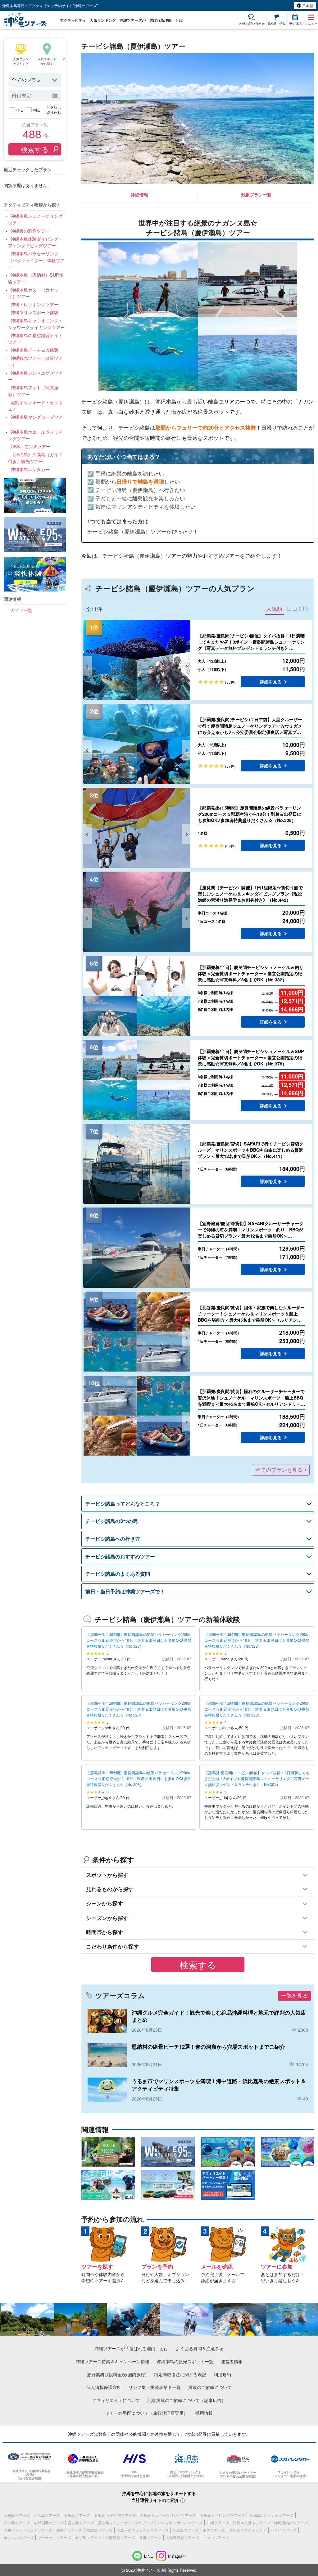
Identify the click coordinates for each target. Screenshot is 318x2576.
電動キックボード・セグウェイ (35, 406)
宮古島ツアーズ (81, 2522)
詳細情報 (139, 194)
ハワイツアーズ (284, 2530)
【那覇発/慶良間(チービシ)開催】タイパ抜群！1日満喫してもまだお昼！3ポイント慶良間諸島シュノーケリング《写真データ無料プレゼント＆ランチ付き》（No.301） (257, 1778)
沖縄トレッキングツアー (34, 304)
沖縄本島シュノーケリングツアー (35, 219)
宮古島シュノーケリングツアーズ (126, 2522)
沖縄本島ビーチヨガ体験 (34, 350)
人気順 (274, 609)
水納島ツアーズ (99, 2530)
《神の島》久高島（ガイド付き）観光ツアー (35, 458)
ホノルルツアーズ (19, 2537)
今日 (20, 110)
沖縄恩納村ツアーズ (291, 2522)
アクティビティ (73, 20)
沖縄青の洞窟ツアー (30, 231)
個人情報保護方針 (104, 2387)
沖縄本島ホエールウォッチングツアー (35, 435)
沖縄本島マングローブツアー (35, 420)
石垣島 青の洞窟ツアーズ (115, 2515)
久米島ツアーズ (186, 2530)
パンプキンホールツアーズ (180, 2522)
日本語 (307, 5)
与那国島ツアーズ (49, 2522)
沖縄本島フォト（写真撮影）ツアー (33, 391)
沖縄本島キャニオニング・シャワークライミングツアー (36, 324)
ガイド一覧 (21, 610)
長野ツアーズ (150, 2537)
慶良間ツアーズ (69, 2530)
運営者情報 (232, 2361)
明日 (37, 110)
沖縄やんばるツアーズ (252, 2522)
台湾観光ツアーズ (120, 2537)
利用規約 (222, 2374)
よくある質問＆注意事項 (200, 2348)
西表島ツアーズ (17, 2515)
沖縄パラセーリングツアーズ (28, 2530)
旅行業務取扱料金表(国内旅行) (117, 2374)
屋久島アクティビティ (248, 2530)
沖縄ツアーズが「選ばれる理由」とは (151, 20)
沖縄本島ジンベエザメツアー (35, 376)
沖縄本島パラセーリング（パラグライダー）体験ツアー (36, 260)
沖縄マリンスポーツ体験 (34, 312)
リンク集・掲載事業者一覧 (155, 2387)
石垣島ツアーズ (77, 2515)
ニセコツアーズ (216, 2537)
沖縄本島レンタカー (30, 469)
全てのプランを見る (279, 1470)
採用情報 (204, 2413)
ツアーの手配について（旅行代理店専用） (147, 2413)
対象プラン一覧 (256, 194)
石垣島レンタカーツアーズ (271, 2515)
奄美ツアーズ (214, 2530)
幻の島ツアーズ (17, 2522)
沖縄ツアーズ (218, 2522)
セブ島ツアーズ (88, 2537)
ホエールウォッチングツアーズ (143, 2530)
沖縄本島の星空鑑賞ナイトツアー (35, 339)
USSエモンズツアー (30, 446)
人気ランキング (103, 20)
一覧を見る (295, 1995)
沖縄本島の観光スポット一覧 (185, 2361)
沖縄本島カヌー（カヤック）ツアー (33, 293)
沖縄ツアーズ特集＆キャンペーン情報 (112, 2361)
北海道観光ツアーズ (182, 2537)
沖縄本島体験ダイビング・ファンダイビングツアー (35, 242)
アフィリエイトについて (116, 2400)
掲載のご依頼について (210, 2387)
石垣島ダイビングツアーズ (222, 2515)
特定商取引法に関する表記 (180, 2374)
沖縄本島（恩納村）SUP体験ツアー (36, 278)
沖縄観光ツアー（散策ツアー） (35, 361)
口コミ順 (298, 609)
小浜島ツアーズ (47, 2515)
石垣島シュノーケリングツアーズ (168, 2515)
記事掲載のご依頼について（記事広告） (187, 2400)
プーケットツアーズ (54, 2537)
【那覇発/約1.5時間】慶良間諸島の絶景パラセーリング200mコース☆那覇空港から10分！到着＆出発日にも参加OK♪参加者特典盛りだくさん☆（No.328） (139, 1640)
